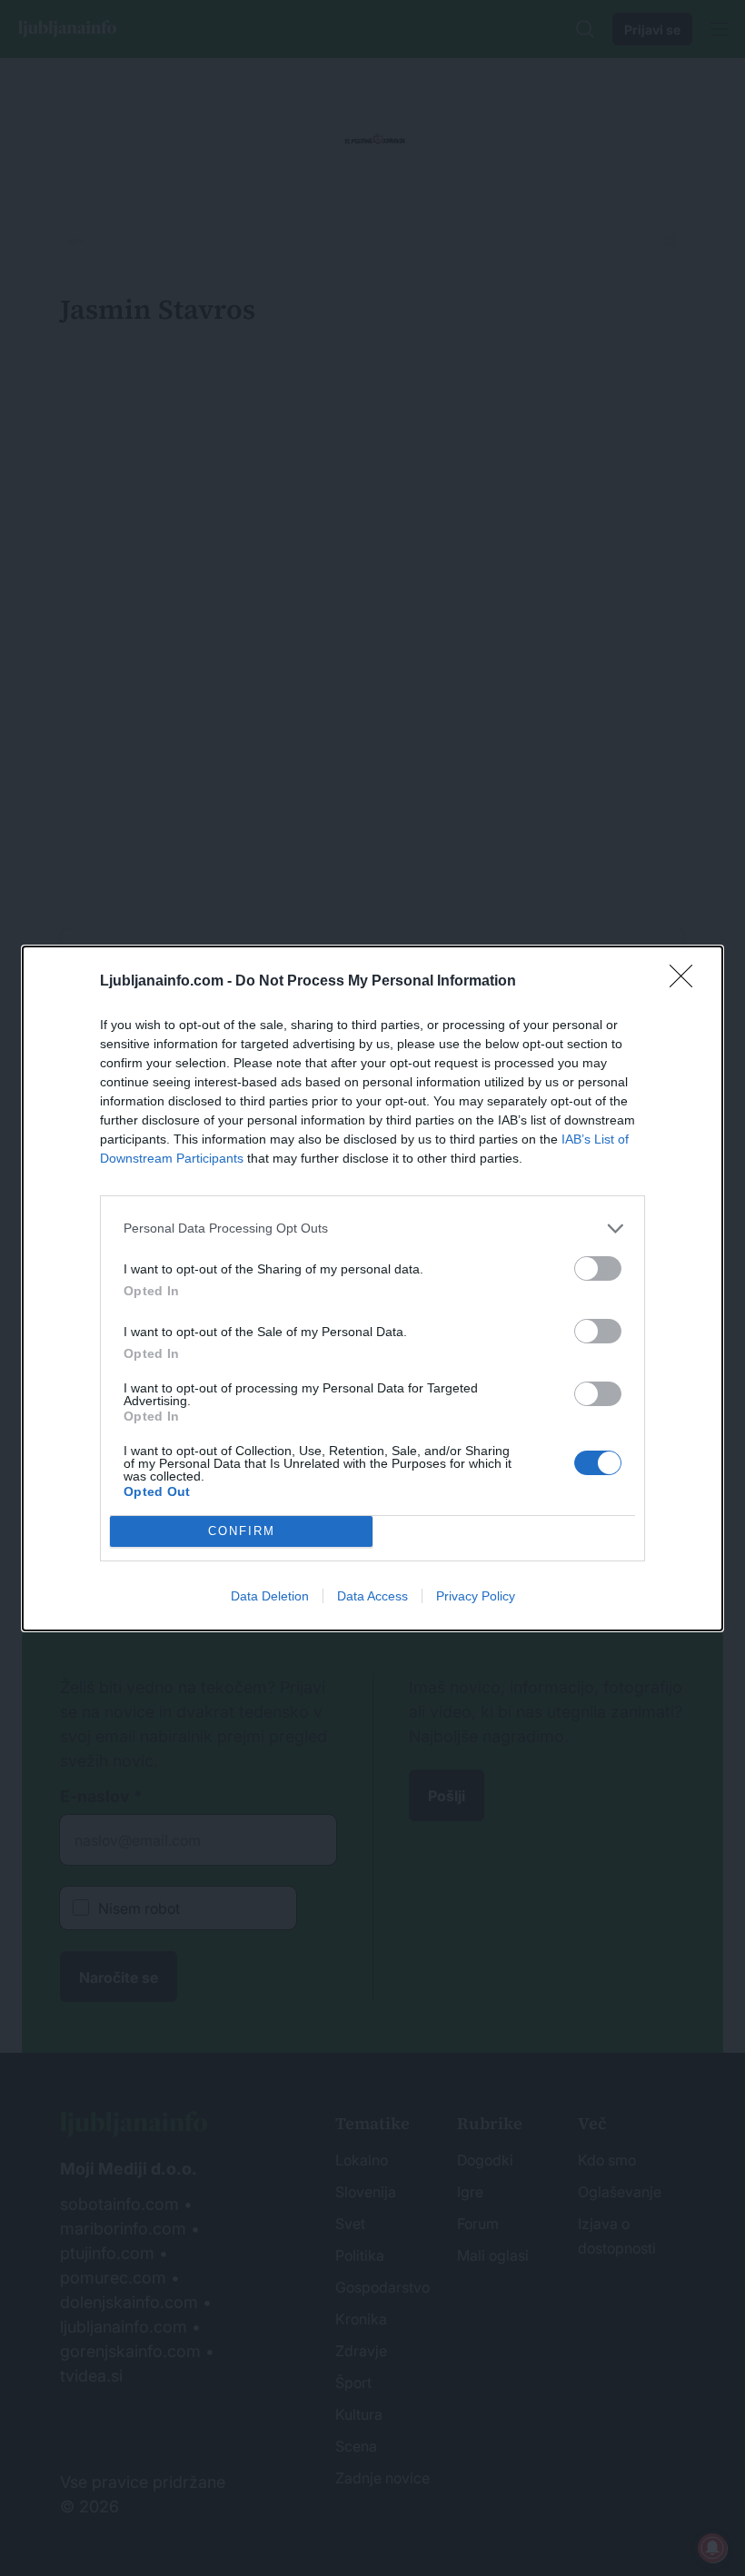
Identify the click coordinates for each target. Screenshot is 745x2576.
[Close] (687, 982)
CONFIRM (242, 1531)
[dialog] (372, 1288)
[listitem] (372, 1229)
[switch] (598, 1268)
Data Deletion (270, 1596)
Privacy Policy (476, 1596)
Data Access (372, 1596)
